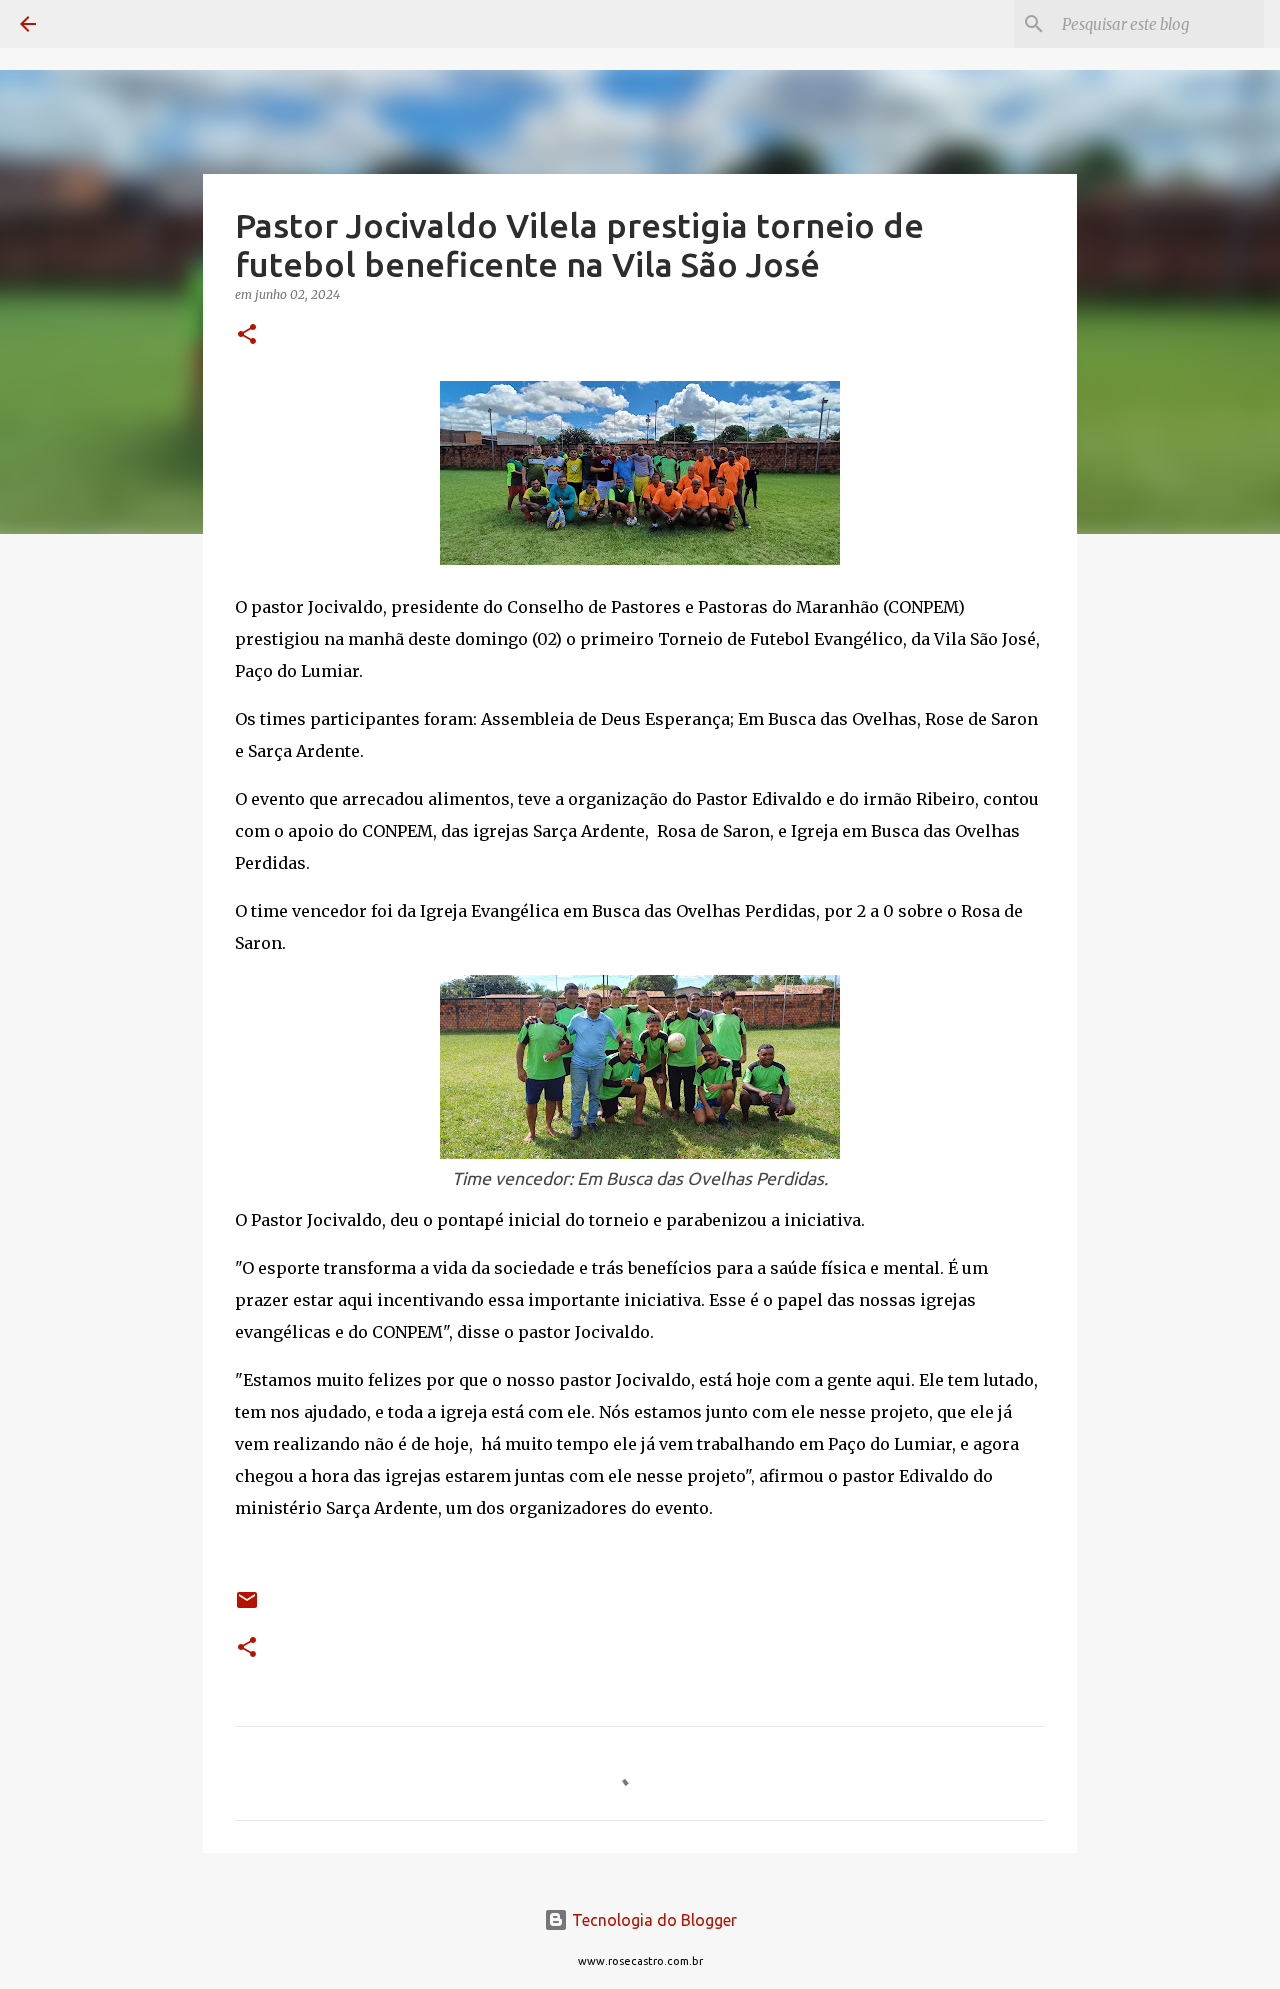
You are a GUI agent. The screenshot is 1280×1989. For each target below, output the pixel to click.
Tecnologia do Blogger (652, 1920)
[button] (247, 335)
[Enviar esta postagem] (247, 1607)
